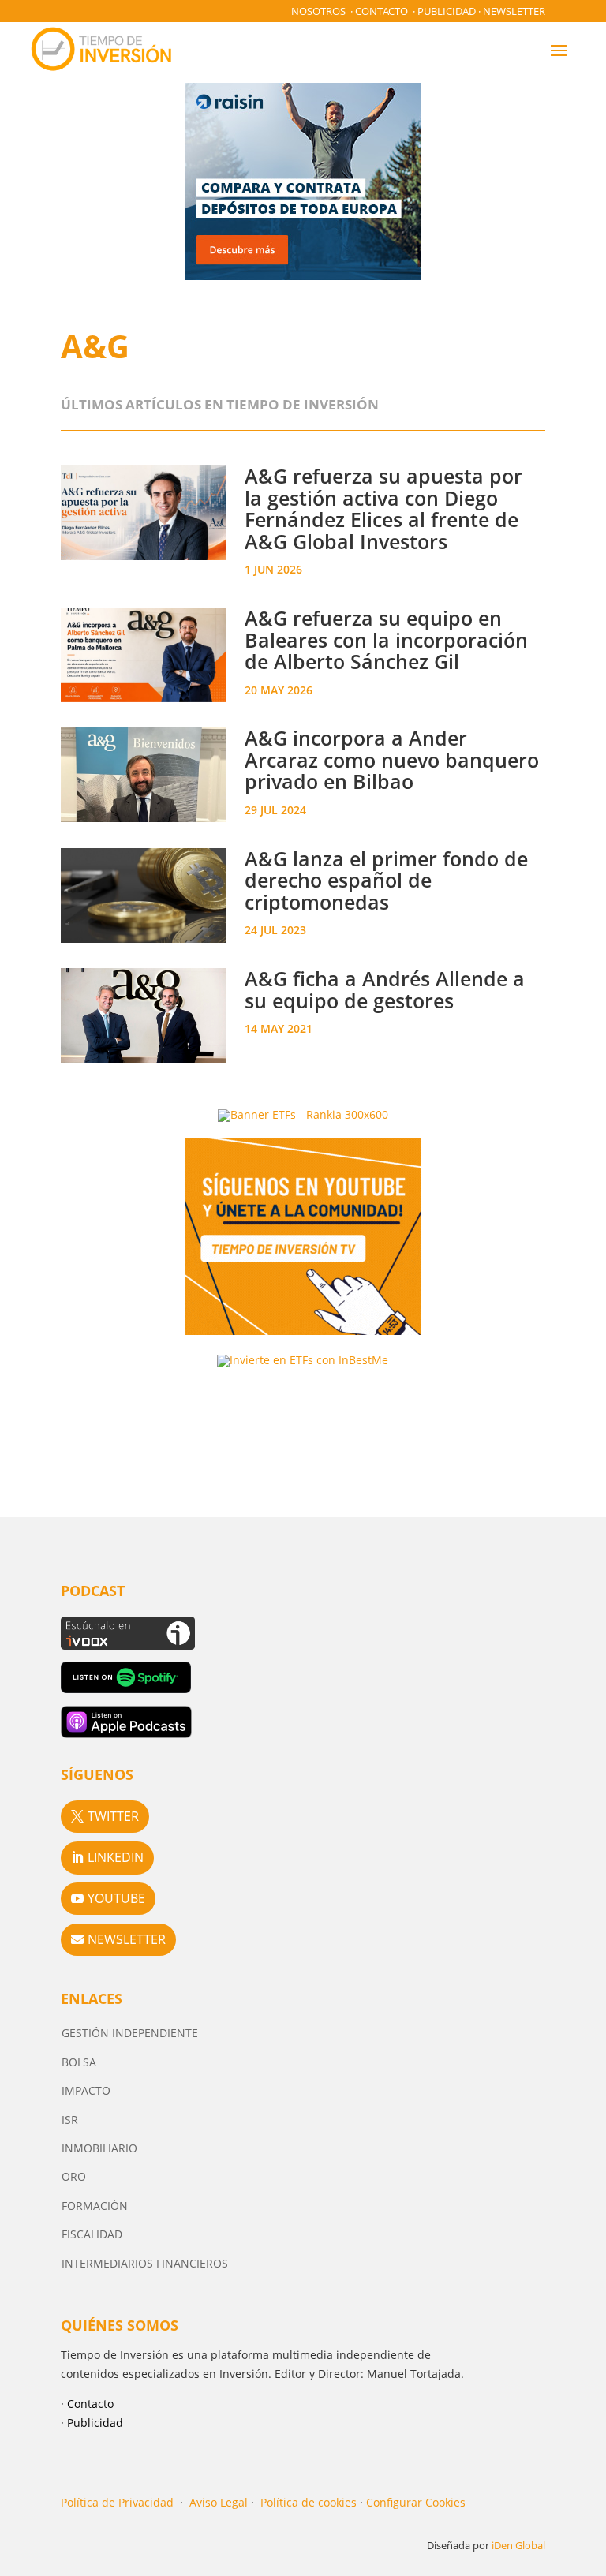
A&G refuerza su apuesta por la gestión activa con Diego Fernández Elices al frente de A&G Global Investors (383, 508)
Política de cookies (309, 2502)
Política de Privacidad (117, 2502)
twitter (113, 1816)
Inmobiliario (99, 2148)
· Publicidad (92, 2423)
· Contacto (87, 2404)
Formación (95, 2206)
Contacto (382, 11)
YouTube (116, 1898)
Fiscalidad (92, 2234)
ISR (70, 2120)
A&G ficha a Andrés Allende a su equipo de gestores (385, 989)
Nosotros (318, 11)
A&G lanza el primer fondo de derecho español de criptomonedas (386, 880)
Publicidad (447, 11)
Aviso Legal (219, 2502)
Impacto (86, 2090)
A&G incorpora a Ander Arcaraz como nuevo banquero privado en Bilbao (392, 759)
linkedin (116, 1857)
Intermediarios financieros (145, 2263)
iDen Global (518, 2545)
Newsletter (514, 11)
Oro (74, 2176)
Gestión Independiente (130, 2033)
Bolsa (79, 2062)
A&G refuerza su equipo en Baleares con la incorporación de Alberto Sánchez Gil (386, 639)
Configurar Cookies (416, 2502)
